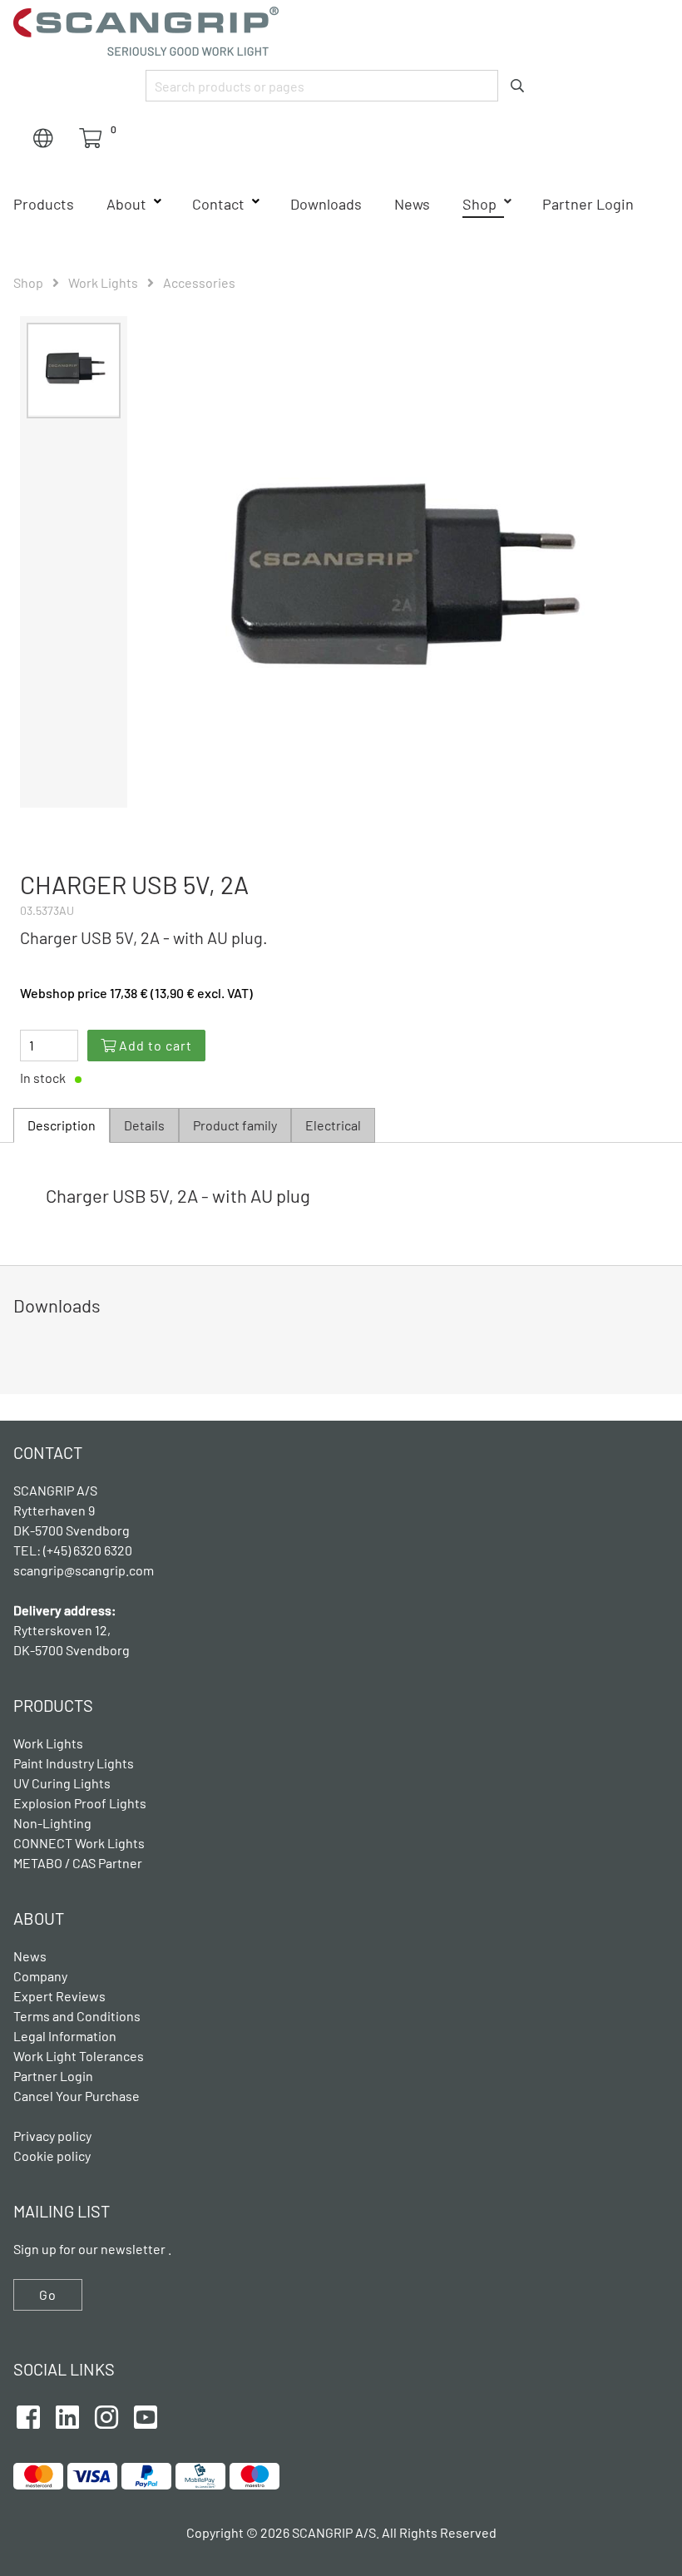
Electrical (333, 1125)
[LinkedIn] (67, 2415)
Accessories (199, 282)
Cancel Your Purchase (77, 2096)
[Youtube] (146, 2415)
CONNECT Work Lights (79, 1843)
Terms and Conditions (77, 2016)
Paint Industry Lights (74, 1763)
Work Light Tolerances (79, 2056)
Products (44, 204)
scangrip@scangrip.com (84, 1570)
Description (62, 1125)
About (126, 204)
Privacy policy (52, 2136)
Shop (479, 204)
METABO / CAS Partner (78, 1863)
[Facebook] (28, 2415)
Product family (235, 1125)
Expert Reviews (59, 1996)
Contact (218, 204)
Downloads (326, 204)
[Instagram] (106, 2415)
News (412, 204)
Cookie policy (52, 2156)
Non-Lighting (52, 1823)
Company (40, 1976)
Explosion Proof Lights (80, 1803)
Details (144, 1125)
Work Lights (103, 282)
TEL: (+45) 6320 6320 (74, 1550)
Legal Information (65, 2036)
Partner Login (588, 204)
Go (48, 2294)
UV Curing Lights (62, 1783)
